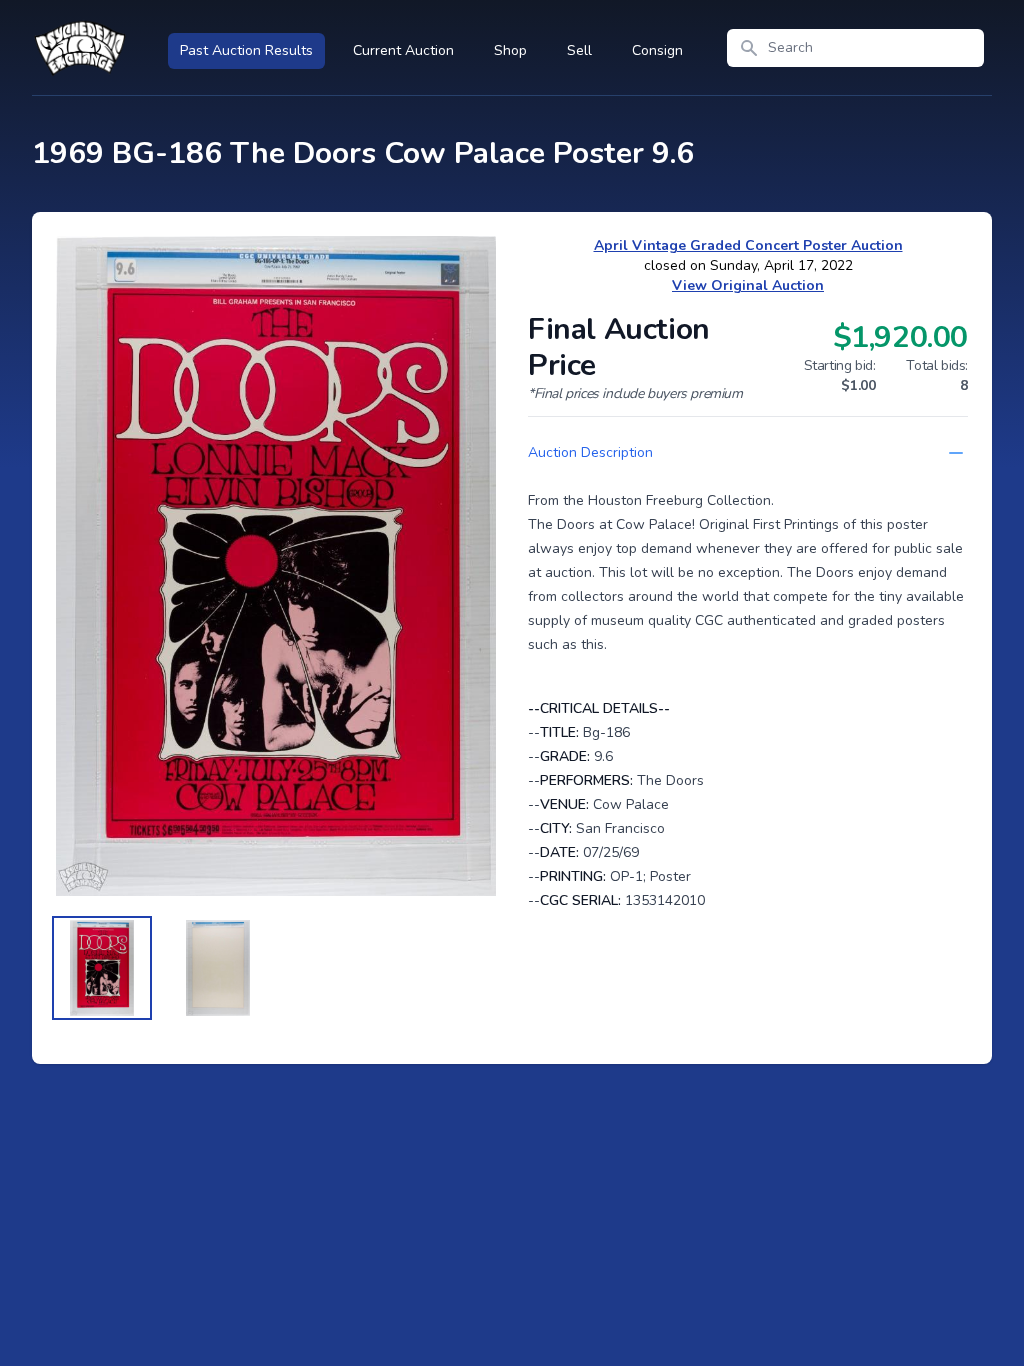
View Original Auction (748, 285)
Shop (510, 50)
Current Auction (403, 50)
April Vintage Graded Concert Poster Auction (748, 245)
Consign (657, 50)
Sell (579, 50)
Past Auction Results (246, 50)
